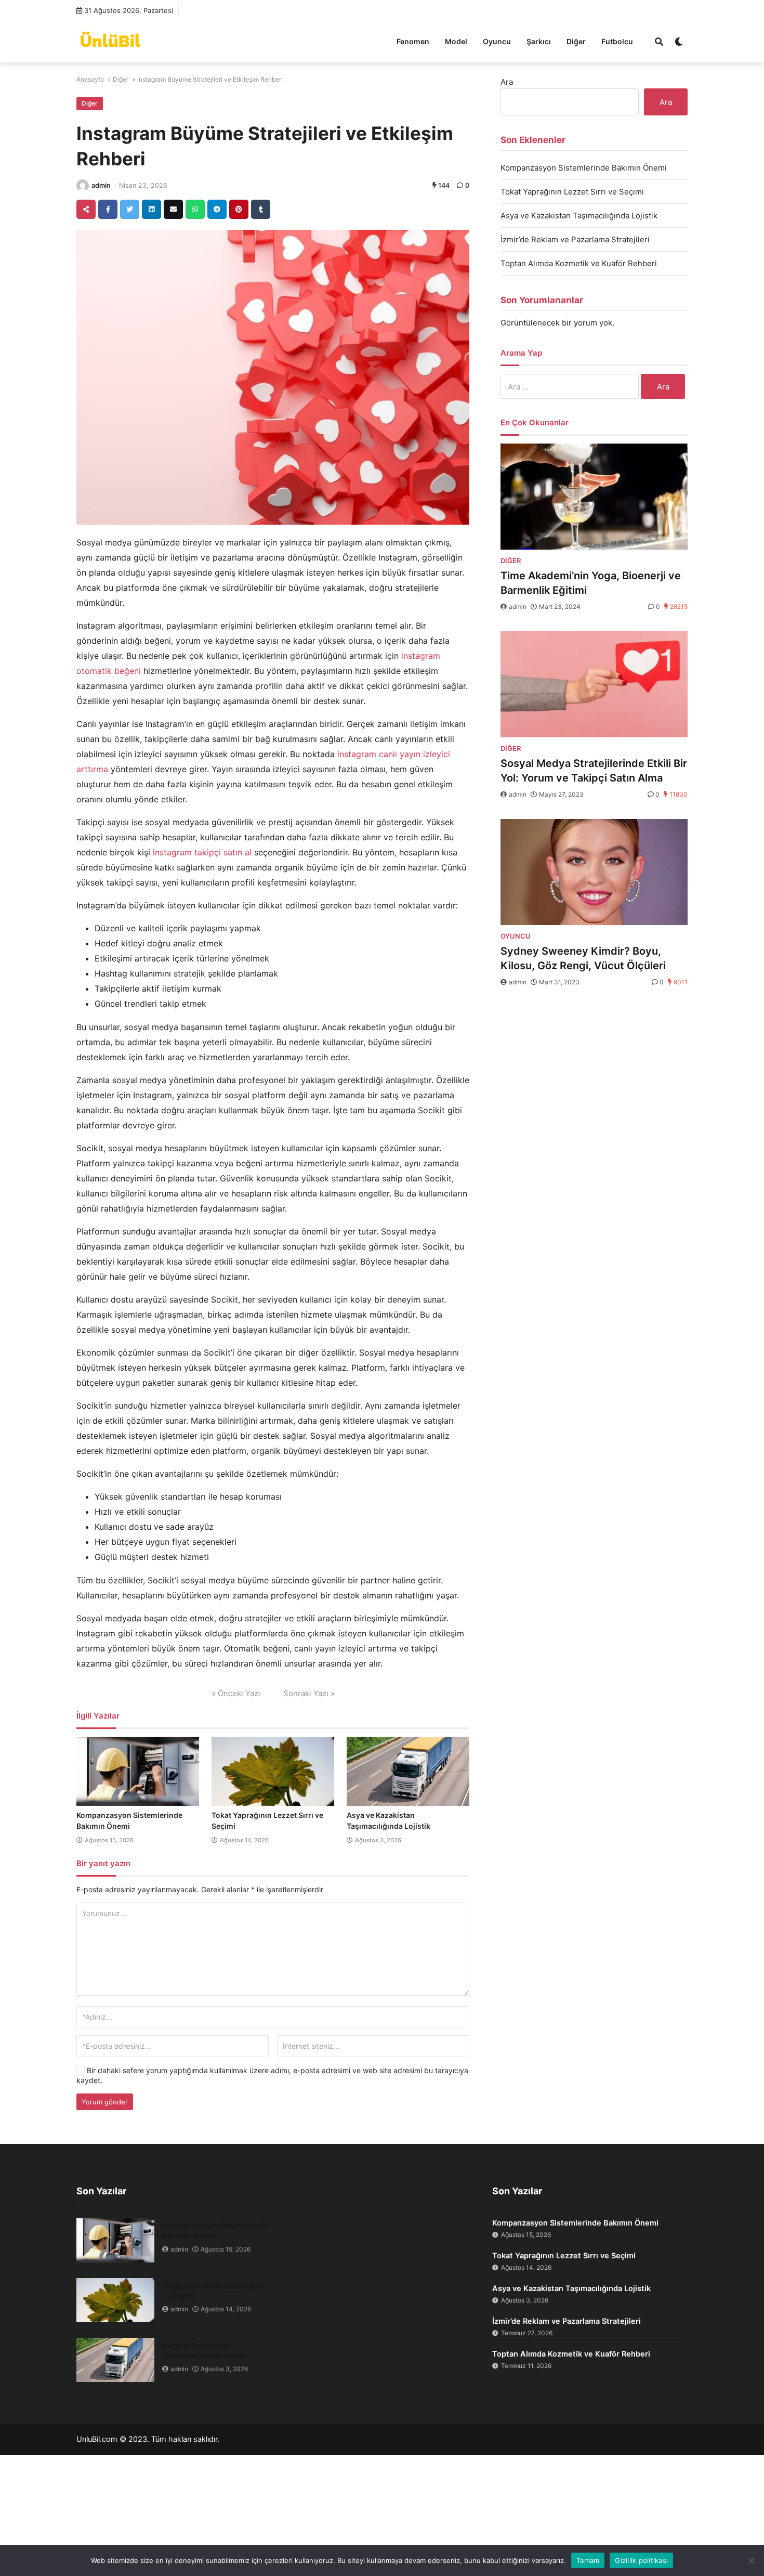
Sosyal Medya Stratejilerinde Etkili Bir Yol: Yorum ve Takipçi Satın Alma (594, 771)
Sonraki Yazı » (309, 1693)
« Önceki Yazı (236, 1693)
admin (101, 185)
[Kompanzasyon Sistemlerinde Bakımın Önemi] (138, 1772)
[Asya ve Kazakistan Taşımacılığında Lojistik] (408, 1772)
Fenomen (413, 41)
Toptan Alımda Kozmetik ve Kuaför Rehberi (579, 263)
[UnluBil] (110, 40)
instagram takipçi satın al (202, 852)
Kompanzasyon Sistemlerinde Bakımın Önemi (584, 168)
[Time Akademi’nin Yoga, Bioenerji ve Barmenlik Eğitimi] (594, 497)
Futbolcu (617, 41)
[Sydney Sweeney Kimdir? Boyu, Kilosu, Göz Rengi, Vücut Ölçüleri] (594, 872)
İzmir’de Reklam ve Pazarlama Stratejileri (575, 239)
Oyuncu (497, 41)
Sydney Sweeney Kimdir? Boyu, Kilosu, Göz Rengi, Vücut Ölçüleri (583, 958)
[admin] (83, 186)
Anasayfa (90, 79)
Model (456, 41)
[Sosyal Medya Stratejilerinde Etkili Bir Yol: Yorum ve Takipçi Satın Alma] (594, 684)
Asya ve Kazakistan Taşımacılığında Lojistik (579, 216)
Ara (507, 82)
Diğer (576, 41)
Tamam (588, 2560)
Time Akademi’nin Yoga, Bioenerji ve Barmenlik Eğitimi (591, 583)
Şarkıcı (539, 41)
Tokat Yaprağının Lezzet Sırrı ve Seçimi (572, 192)
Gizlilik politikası (641, 2560)
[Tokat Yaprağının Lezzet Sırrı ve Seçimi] (273, 1772)
